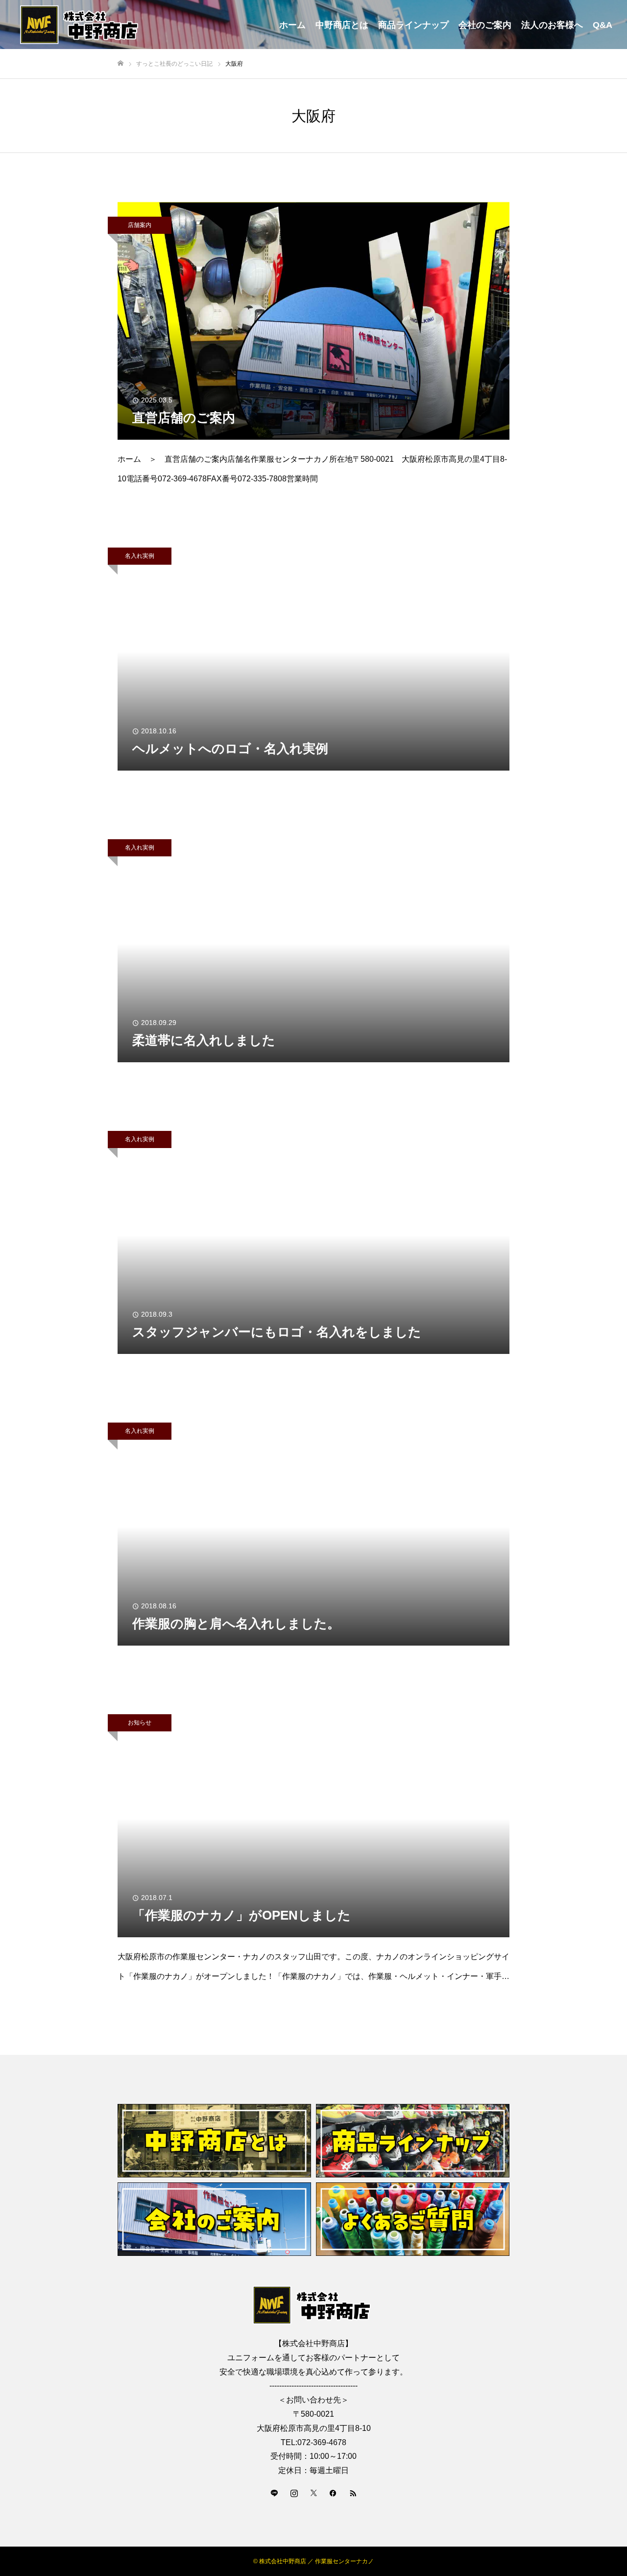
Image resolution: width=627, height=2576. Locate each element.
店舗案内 (140, 225)
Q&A (603, 25)
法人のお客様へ (552, 25)
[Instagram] (294, 2493)
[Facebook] (333, 2493)
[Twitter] (313, 2493)
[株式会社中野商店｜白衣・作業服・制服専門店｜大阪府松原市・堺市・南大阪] (81, 25)
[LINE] (274, 2493)
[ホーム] (121, 63)
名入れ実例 (140, 556)
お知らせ (140, 1723)
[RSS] (353, 2493)
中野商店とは (342, 25)
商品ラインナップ (413, 25)
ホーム (292, 25)
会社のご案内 (485, 25)
